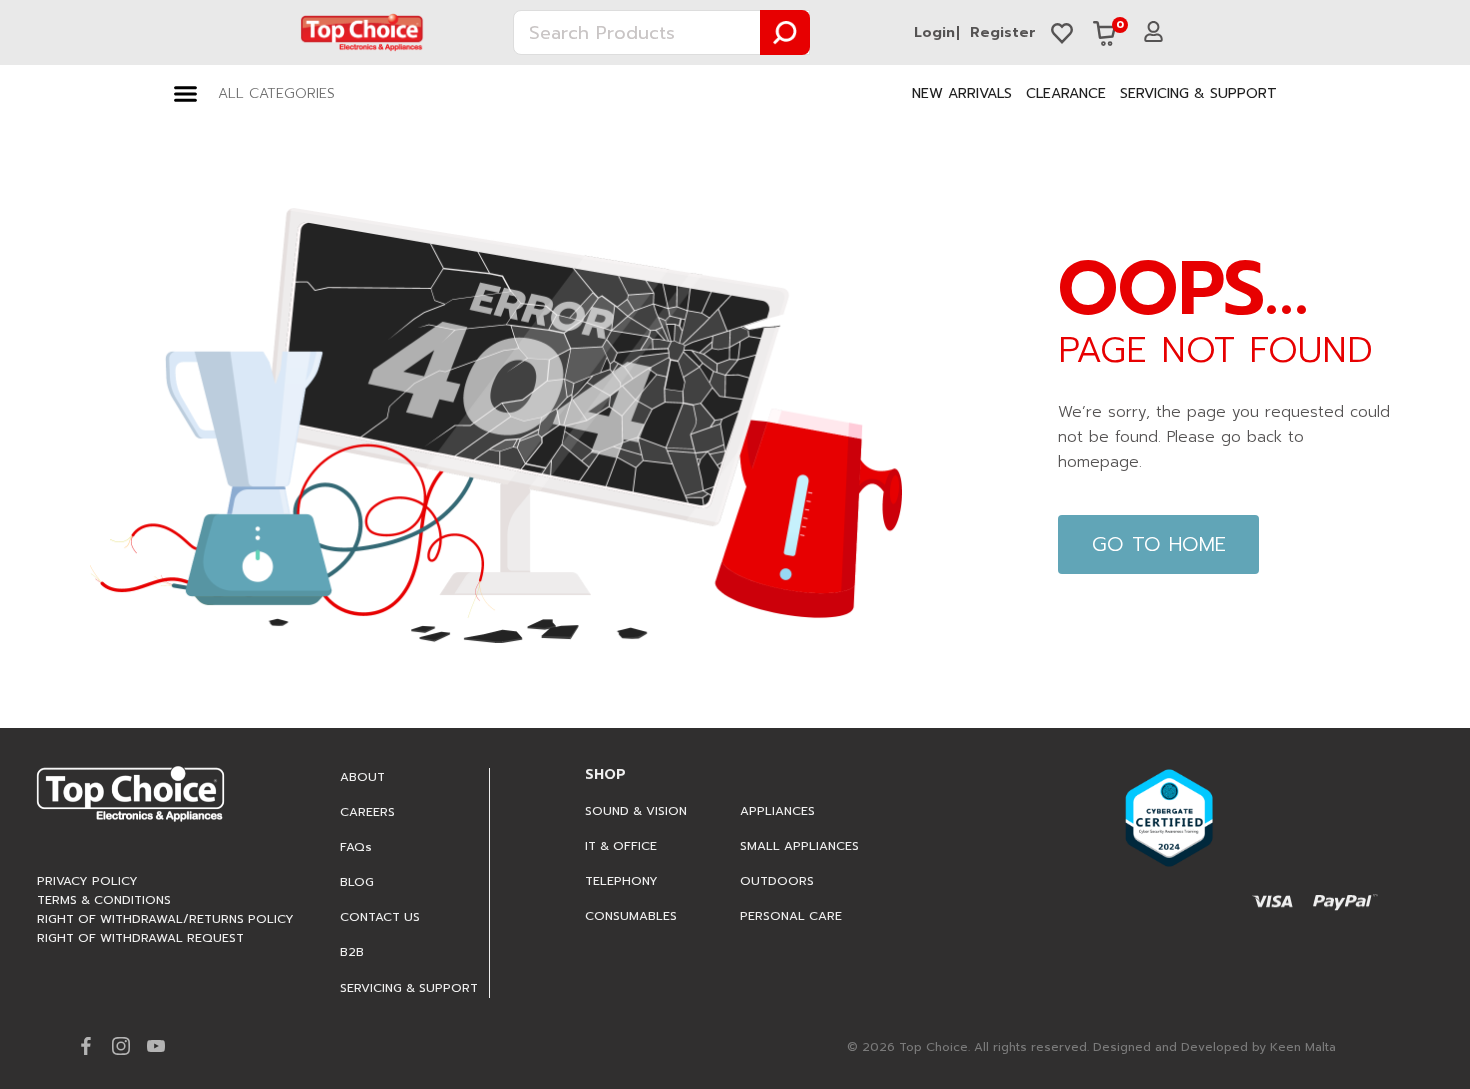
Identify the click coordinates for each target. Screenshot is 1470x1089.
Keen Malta (1303, 1047)
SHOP (605, 774)
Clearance (1066, 93)
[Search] (785, 32)
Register (1003, 32)
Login (934, 32)
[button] (254, 94)
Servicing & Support (1198, 93)
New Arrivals (962, 93)
